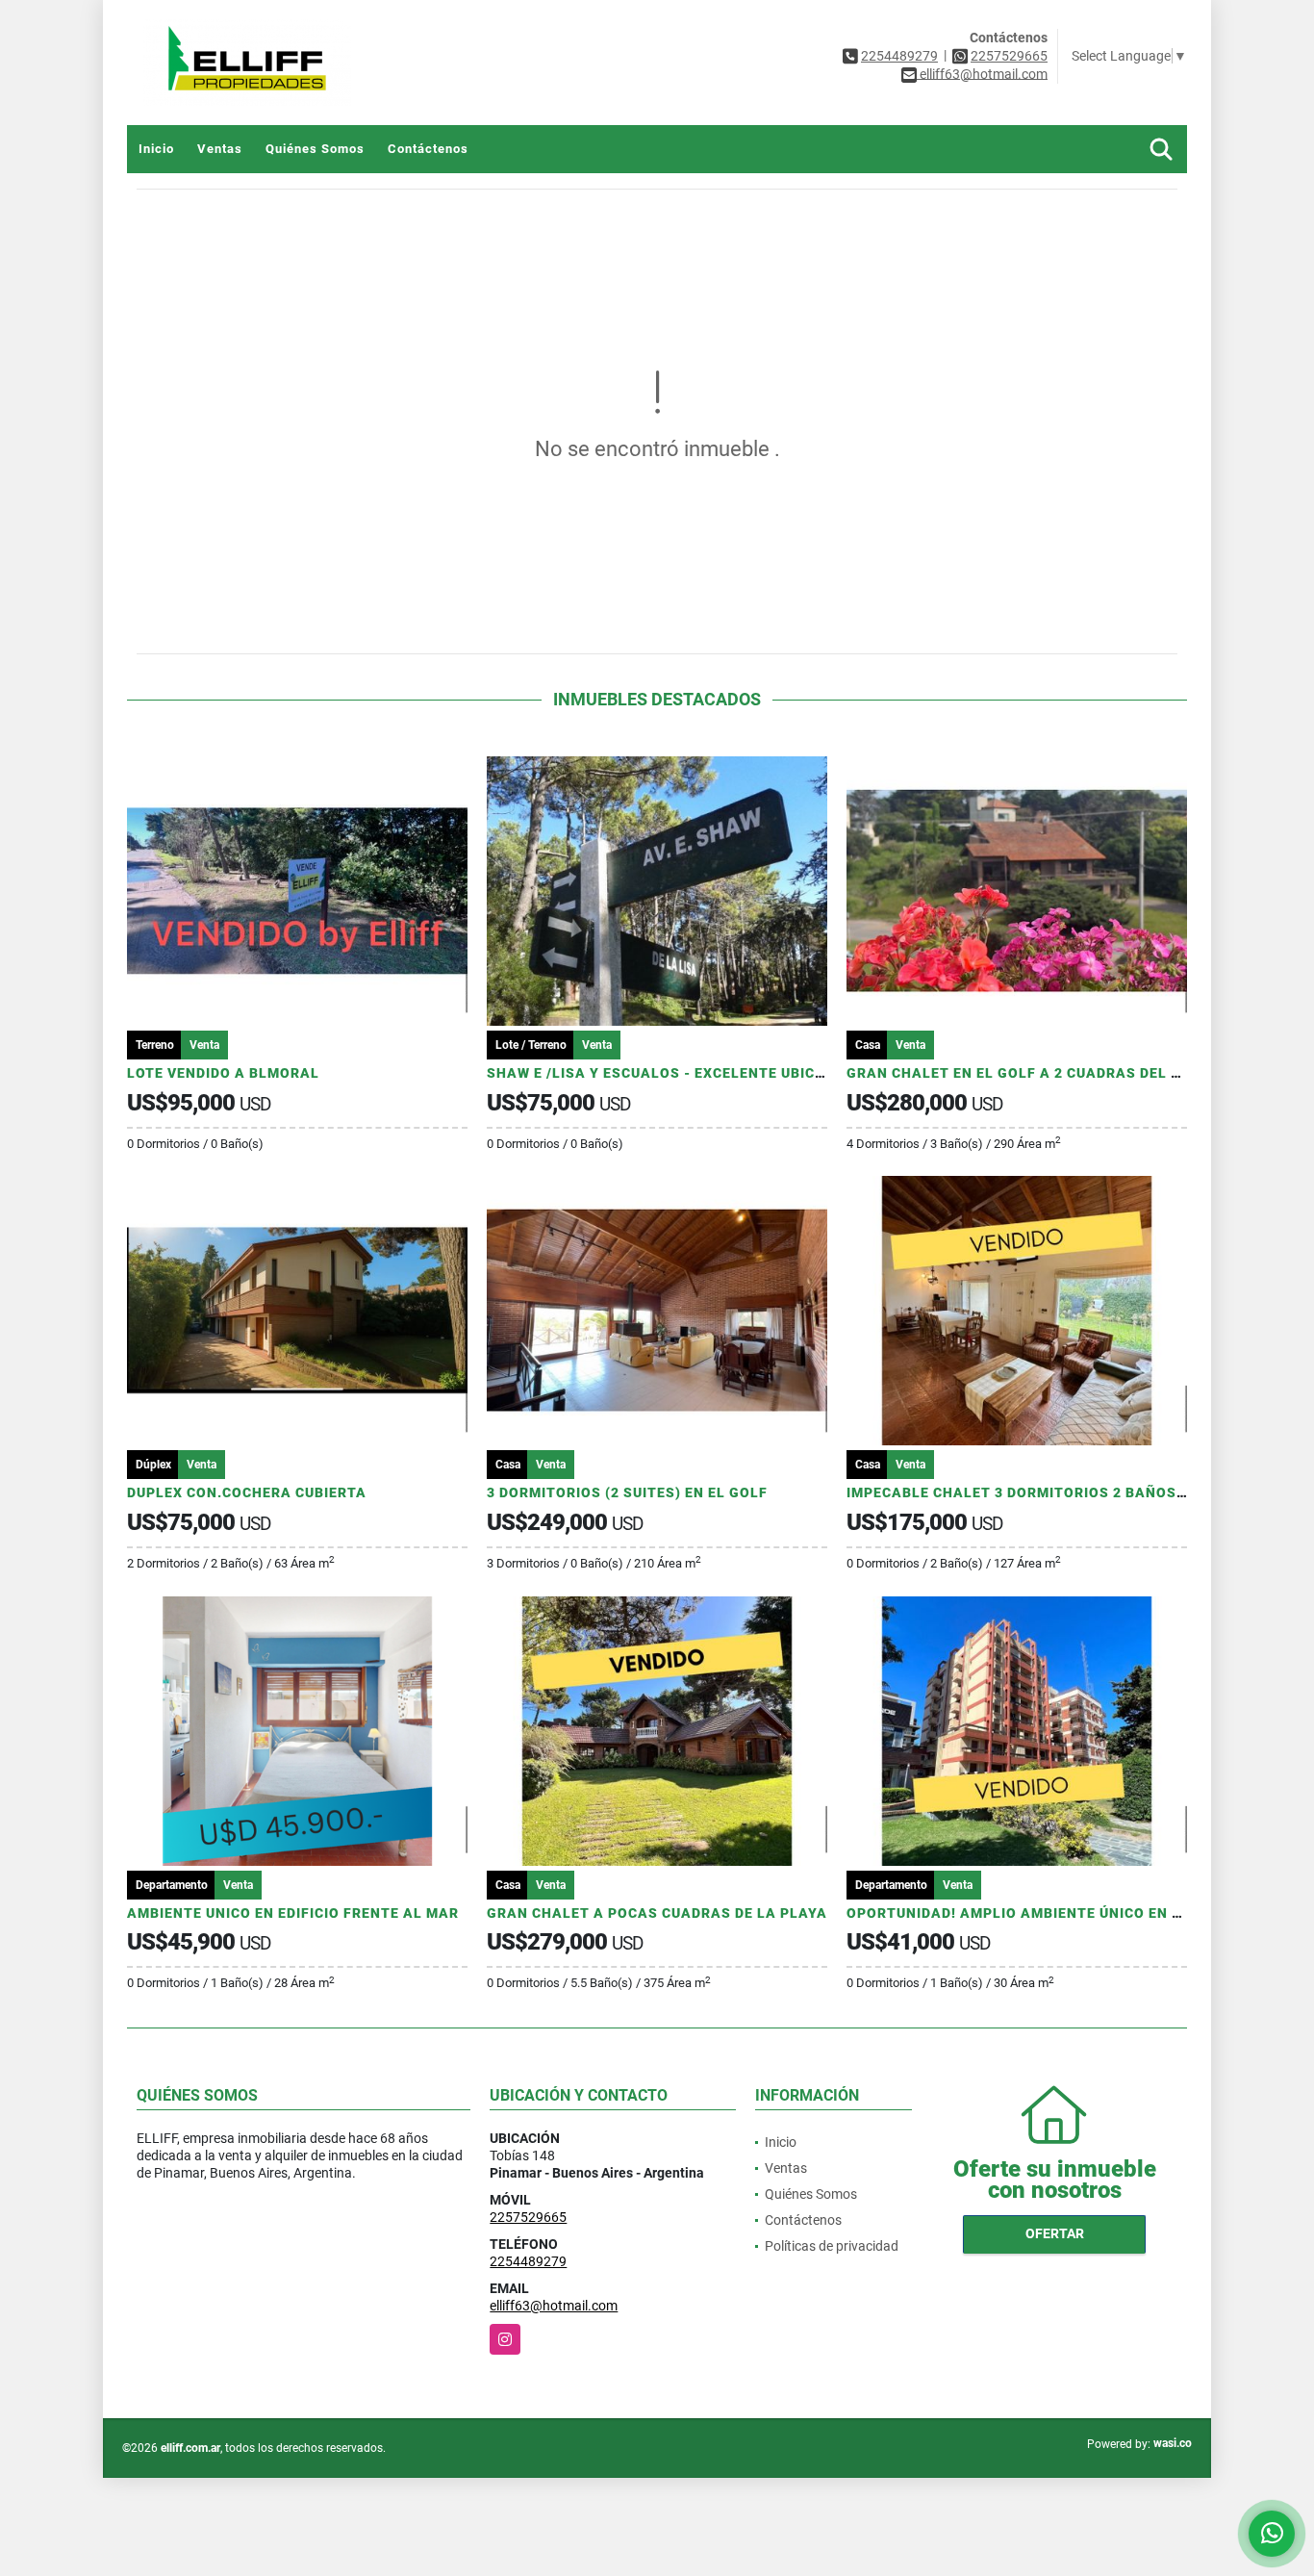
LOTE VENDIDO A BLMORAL (223, 1073)
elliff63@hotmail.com (554, 2306)
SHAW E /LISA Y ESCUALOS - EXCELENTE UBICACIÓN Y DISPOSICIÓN (730, 1073)
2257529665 (1009, 56)
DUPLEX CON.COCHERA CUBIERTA (247, 1492)
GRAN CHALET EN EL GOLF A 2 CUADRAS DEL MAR (1025, 1073)
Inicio (156, 149)
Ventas (220, 149)
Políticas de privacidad (832, 2246)
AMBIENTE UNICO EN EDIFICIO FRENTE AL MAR (293, 1913)
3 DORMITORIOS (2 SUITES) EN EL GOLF (627, 1492)
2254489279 (899, 56)
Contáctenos (428, 149)
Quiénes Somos (315, 149)
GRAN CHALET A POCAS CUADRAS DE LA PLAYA (657, 1913)
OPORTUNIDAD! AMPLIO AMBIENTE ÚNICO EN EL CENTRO (1049, 1913)
